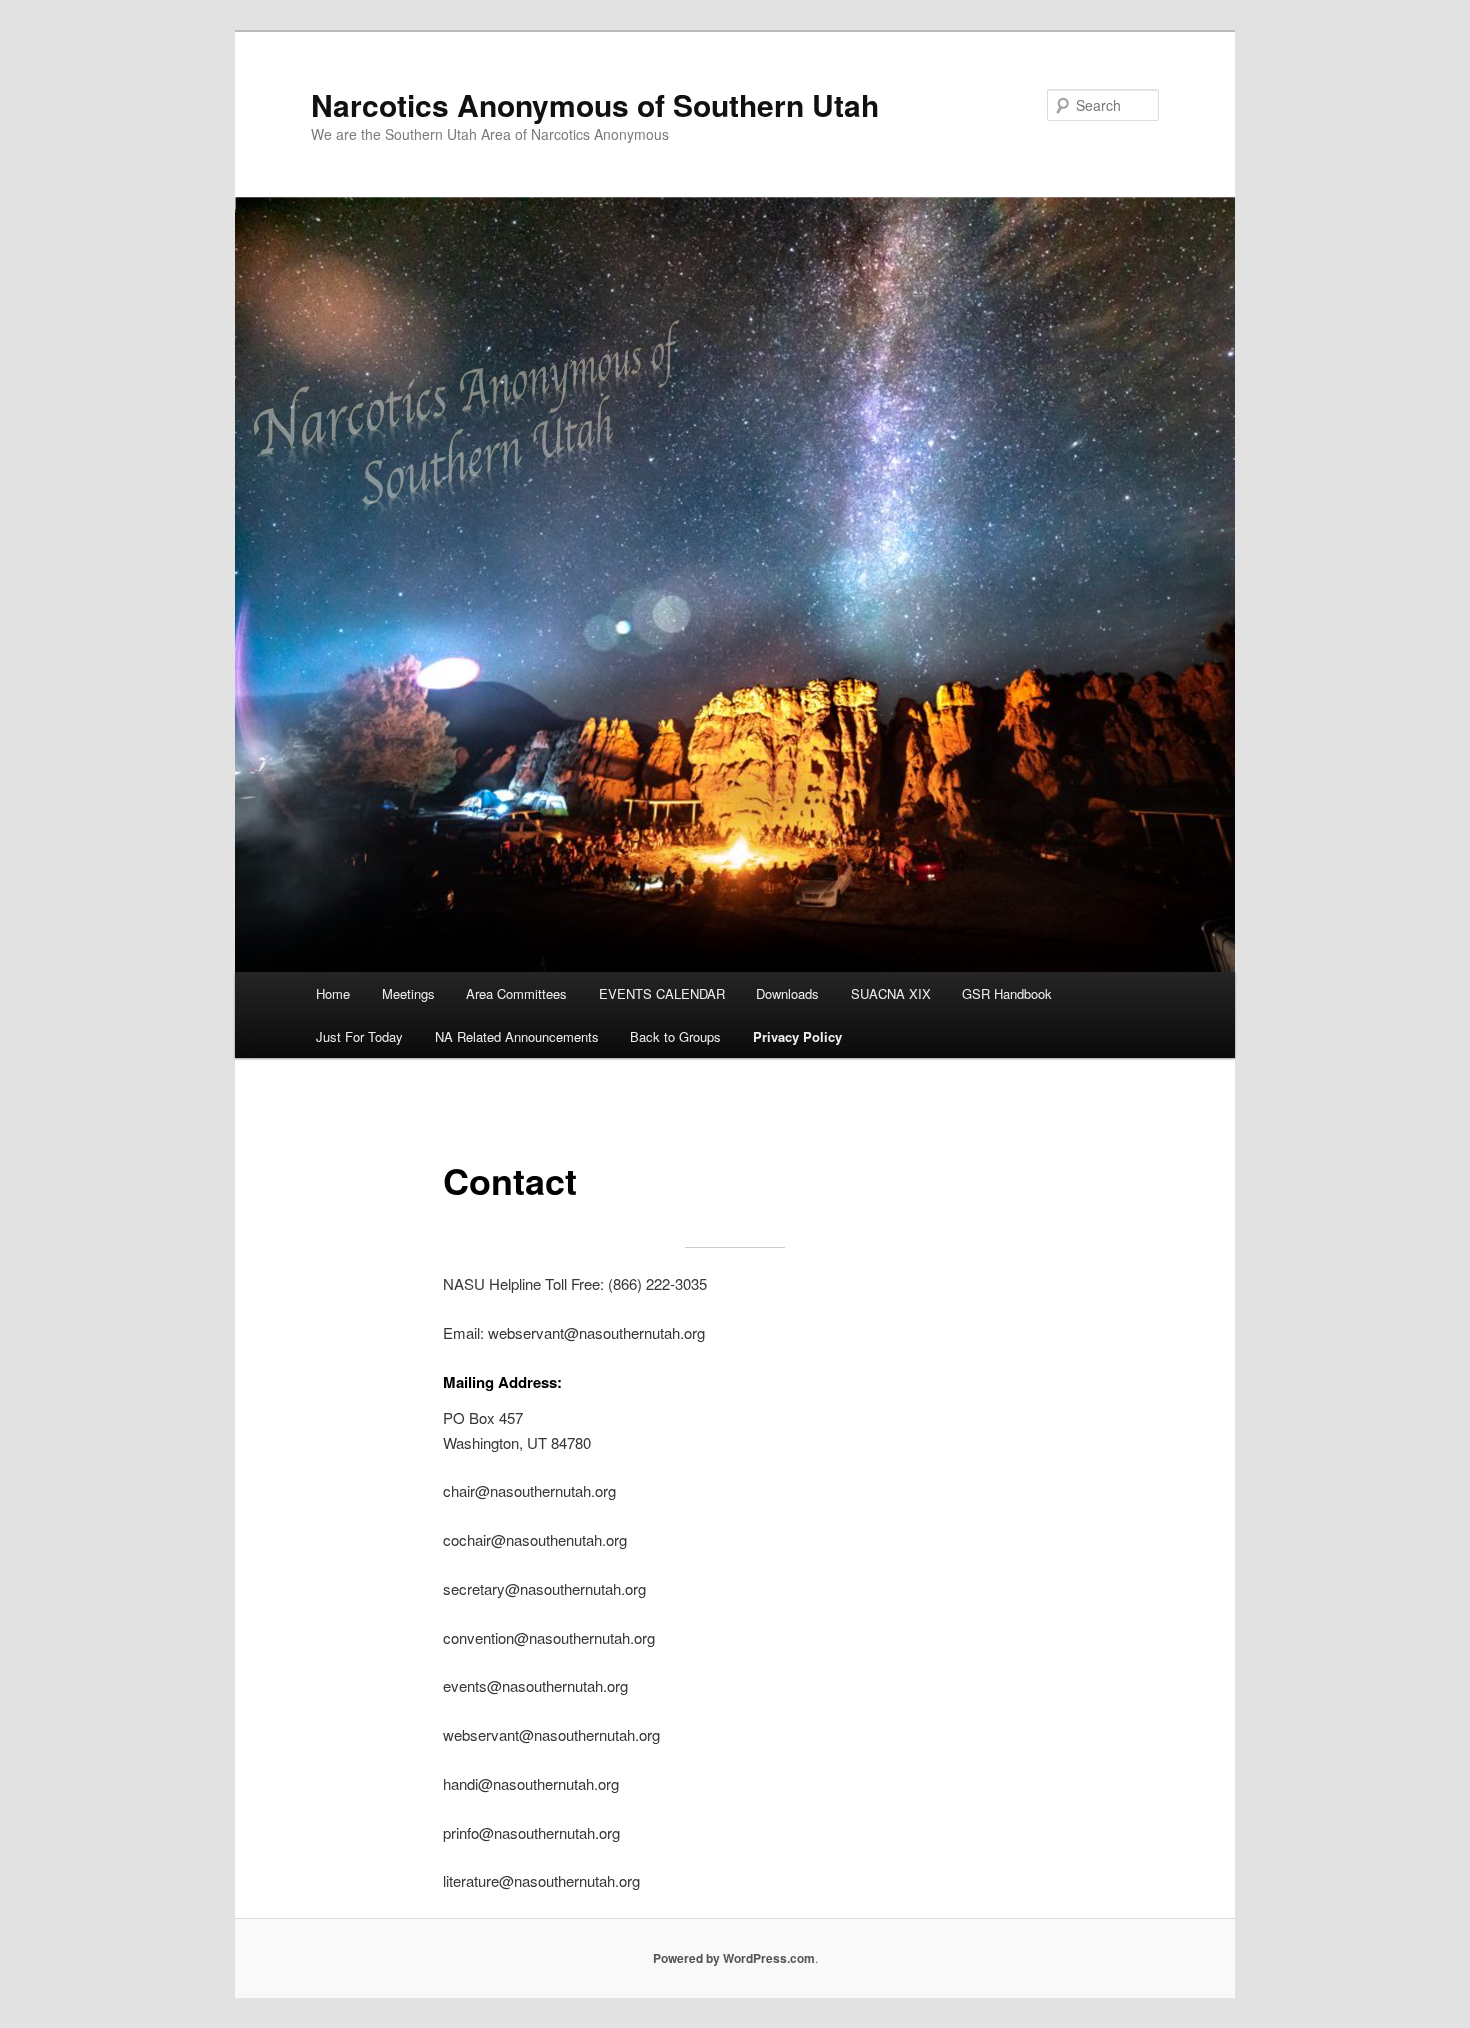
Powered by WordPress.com (734, 1958)
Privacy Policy (797, 1036)
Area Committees (516, 993)
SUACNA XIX (891, 993)
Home (333, 993)
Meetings (408, 993)
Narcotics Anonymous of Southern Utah (595, 104)
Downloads (787, 993)
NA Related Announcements (517, 1036)
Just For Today (359, 1036)
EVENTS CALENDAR (662, 993)
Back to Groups (675, 1036)
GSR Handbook (1007, 993)
